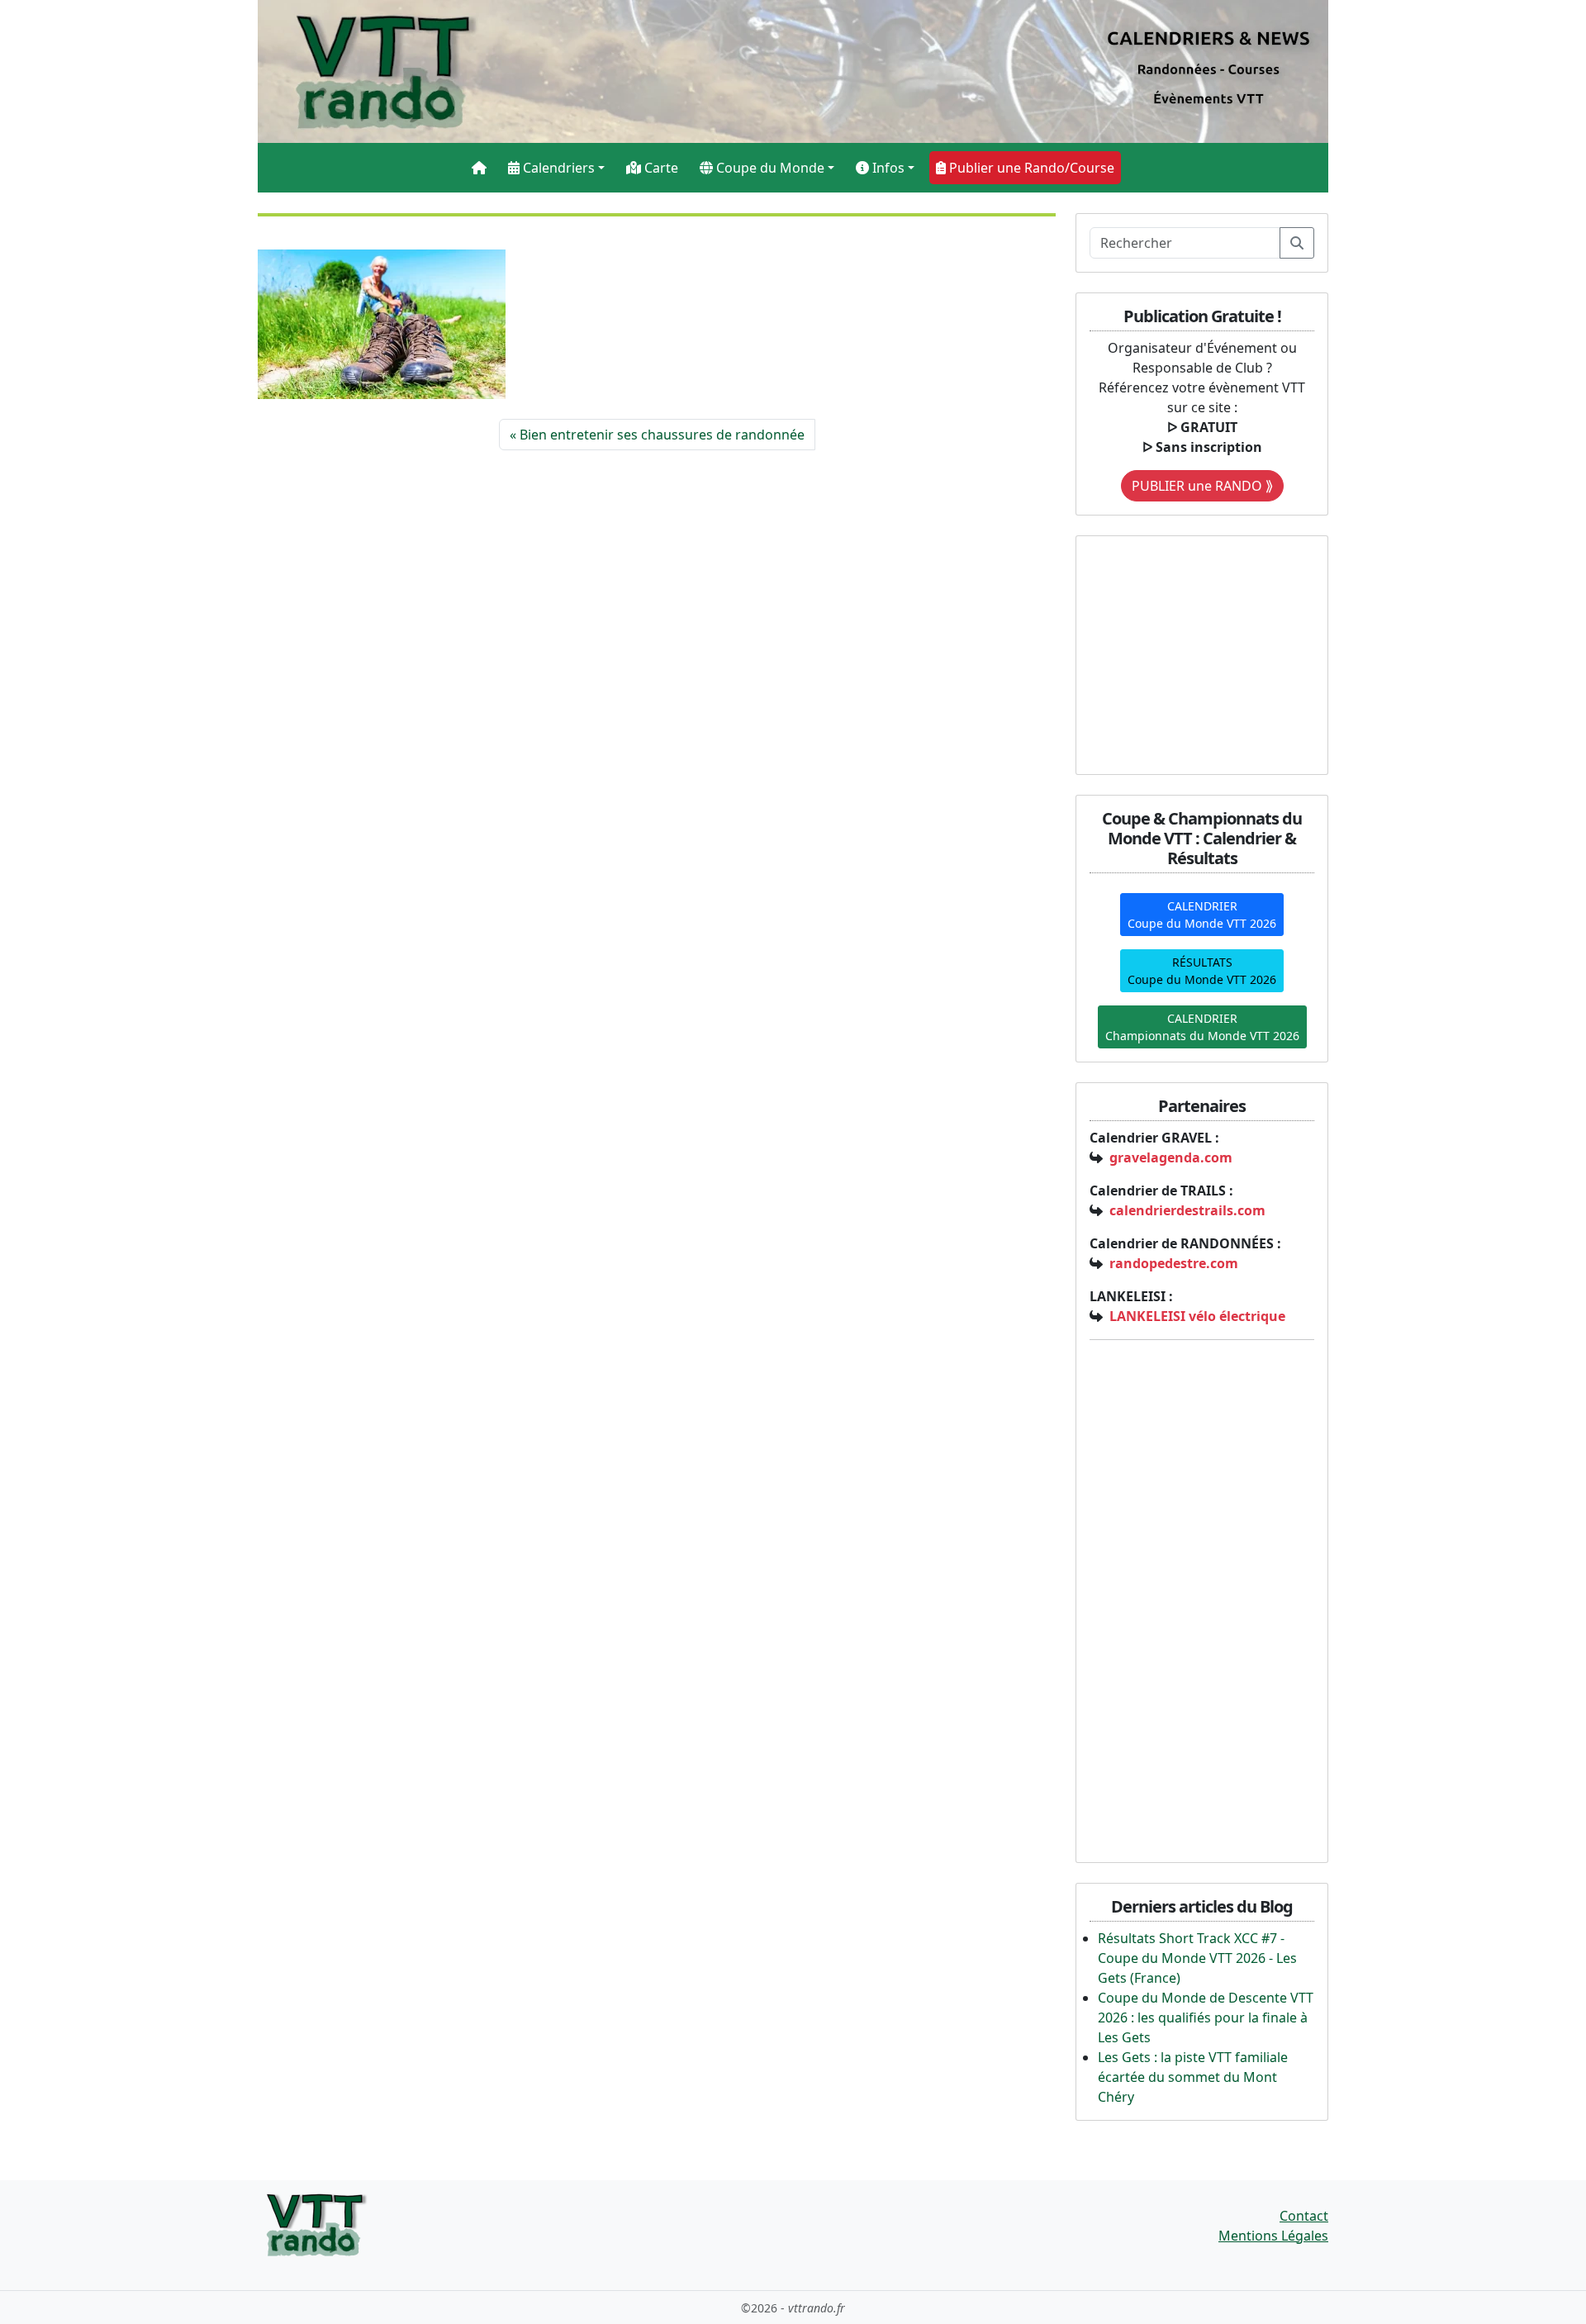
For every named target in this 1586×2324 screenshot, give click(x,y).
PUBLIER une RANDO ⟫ (1202, 486)
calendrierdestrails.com (1187, 1210)
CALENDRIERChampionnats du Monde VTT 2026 (1202, 1027)
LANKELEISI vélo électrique (1197, 1316)
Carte (660, 168)
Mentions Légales (1273, 2236)
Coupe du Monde (769, 168)
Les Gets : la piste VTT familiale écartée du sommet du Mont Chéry (1193, 2077)
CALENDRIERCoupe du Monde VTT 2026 (1202, 915)
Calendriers (557, 168)
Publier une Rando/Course (1030, 168)
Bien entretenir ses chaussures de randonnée (662, 435)
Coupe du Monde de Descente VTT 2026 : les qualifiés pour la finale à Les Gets (1206, 2017)
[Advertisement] (1193, 653)
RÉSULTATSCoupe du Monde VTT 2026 (1202, 971)
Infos (887, 168)
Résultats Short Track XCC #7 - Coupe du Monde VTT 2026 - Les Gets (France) (1197, 1958)
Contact (1304, 2216)
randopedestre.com (1174, 1263)
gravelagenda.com (1171, 1157)
